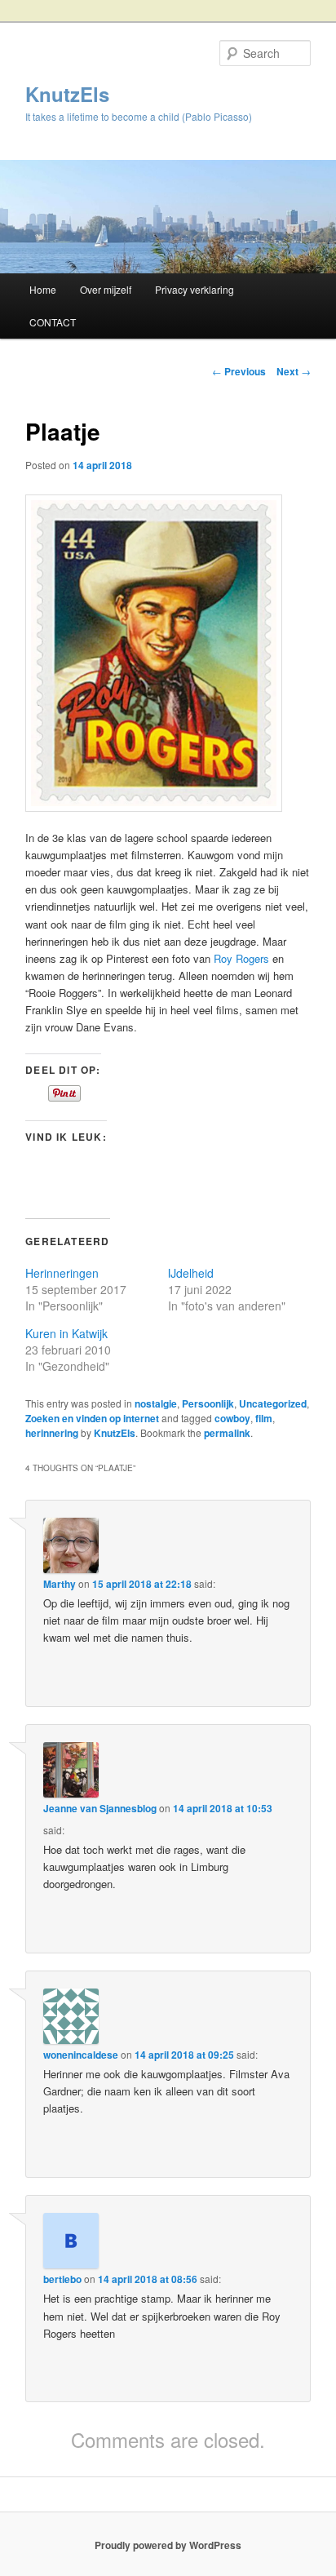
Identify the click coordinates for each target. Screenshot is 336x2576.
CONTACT (53, 322)
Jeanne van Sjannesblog (100, 1808)
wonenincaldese (81, 2055)
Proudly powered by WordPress (168, 2545)
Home (43, 289)
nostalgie (156, 1403)
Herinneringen (62, 1273)
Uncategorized (273, 1403)
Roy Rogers (241, 958)
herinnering (52, 1433)
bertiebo (62, 2279)
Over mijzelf (106, 289)
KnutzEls (67, 94)
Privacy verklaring (195, 289)
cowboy (232, 1418)
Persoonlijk (208, 1403)
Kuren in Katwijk (66, 1333)
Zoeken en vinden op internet (92, 1418)
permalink (227, 1433)
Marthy (60, 1584)
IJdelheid (191, 1273)
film (264, 1418)
